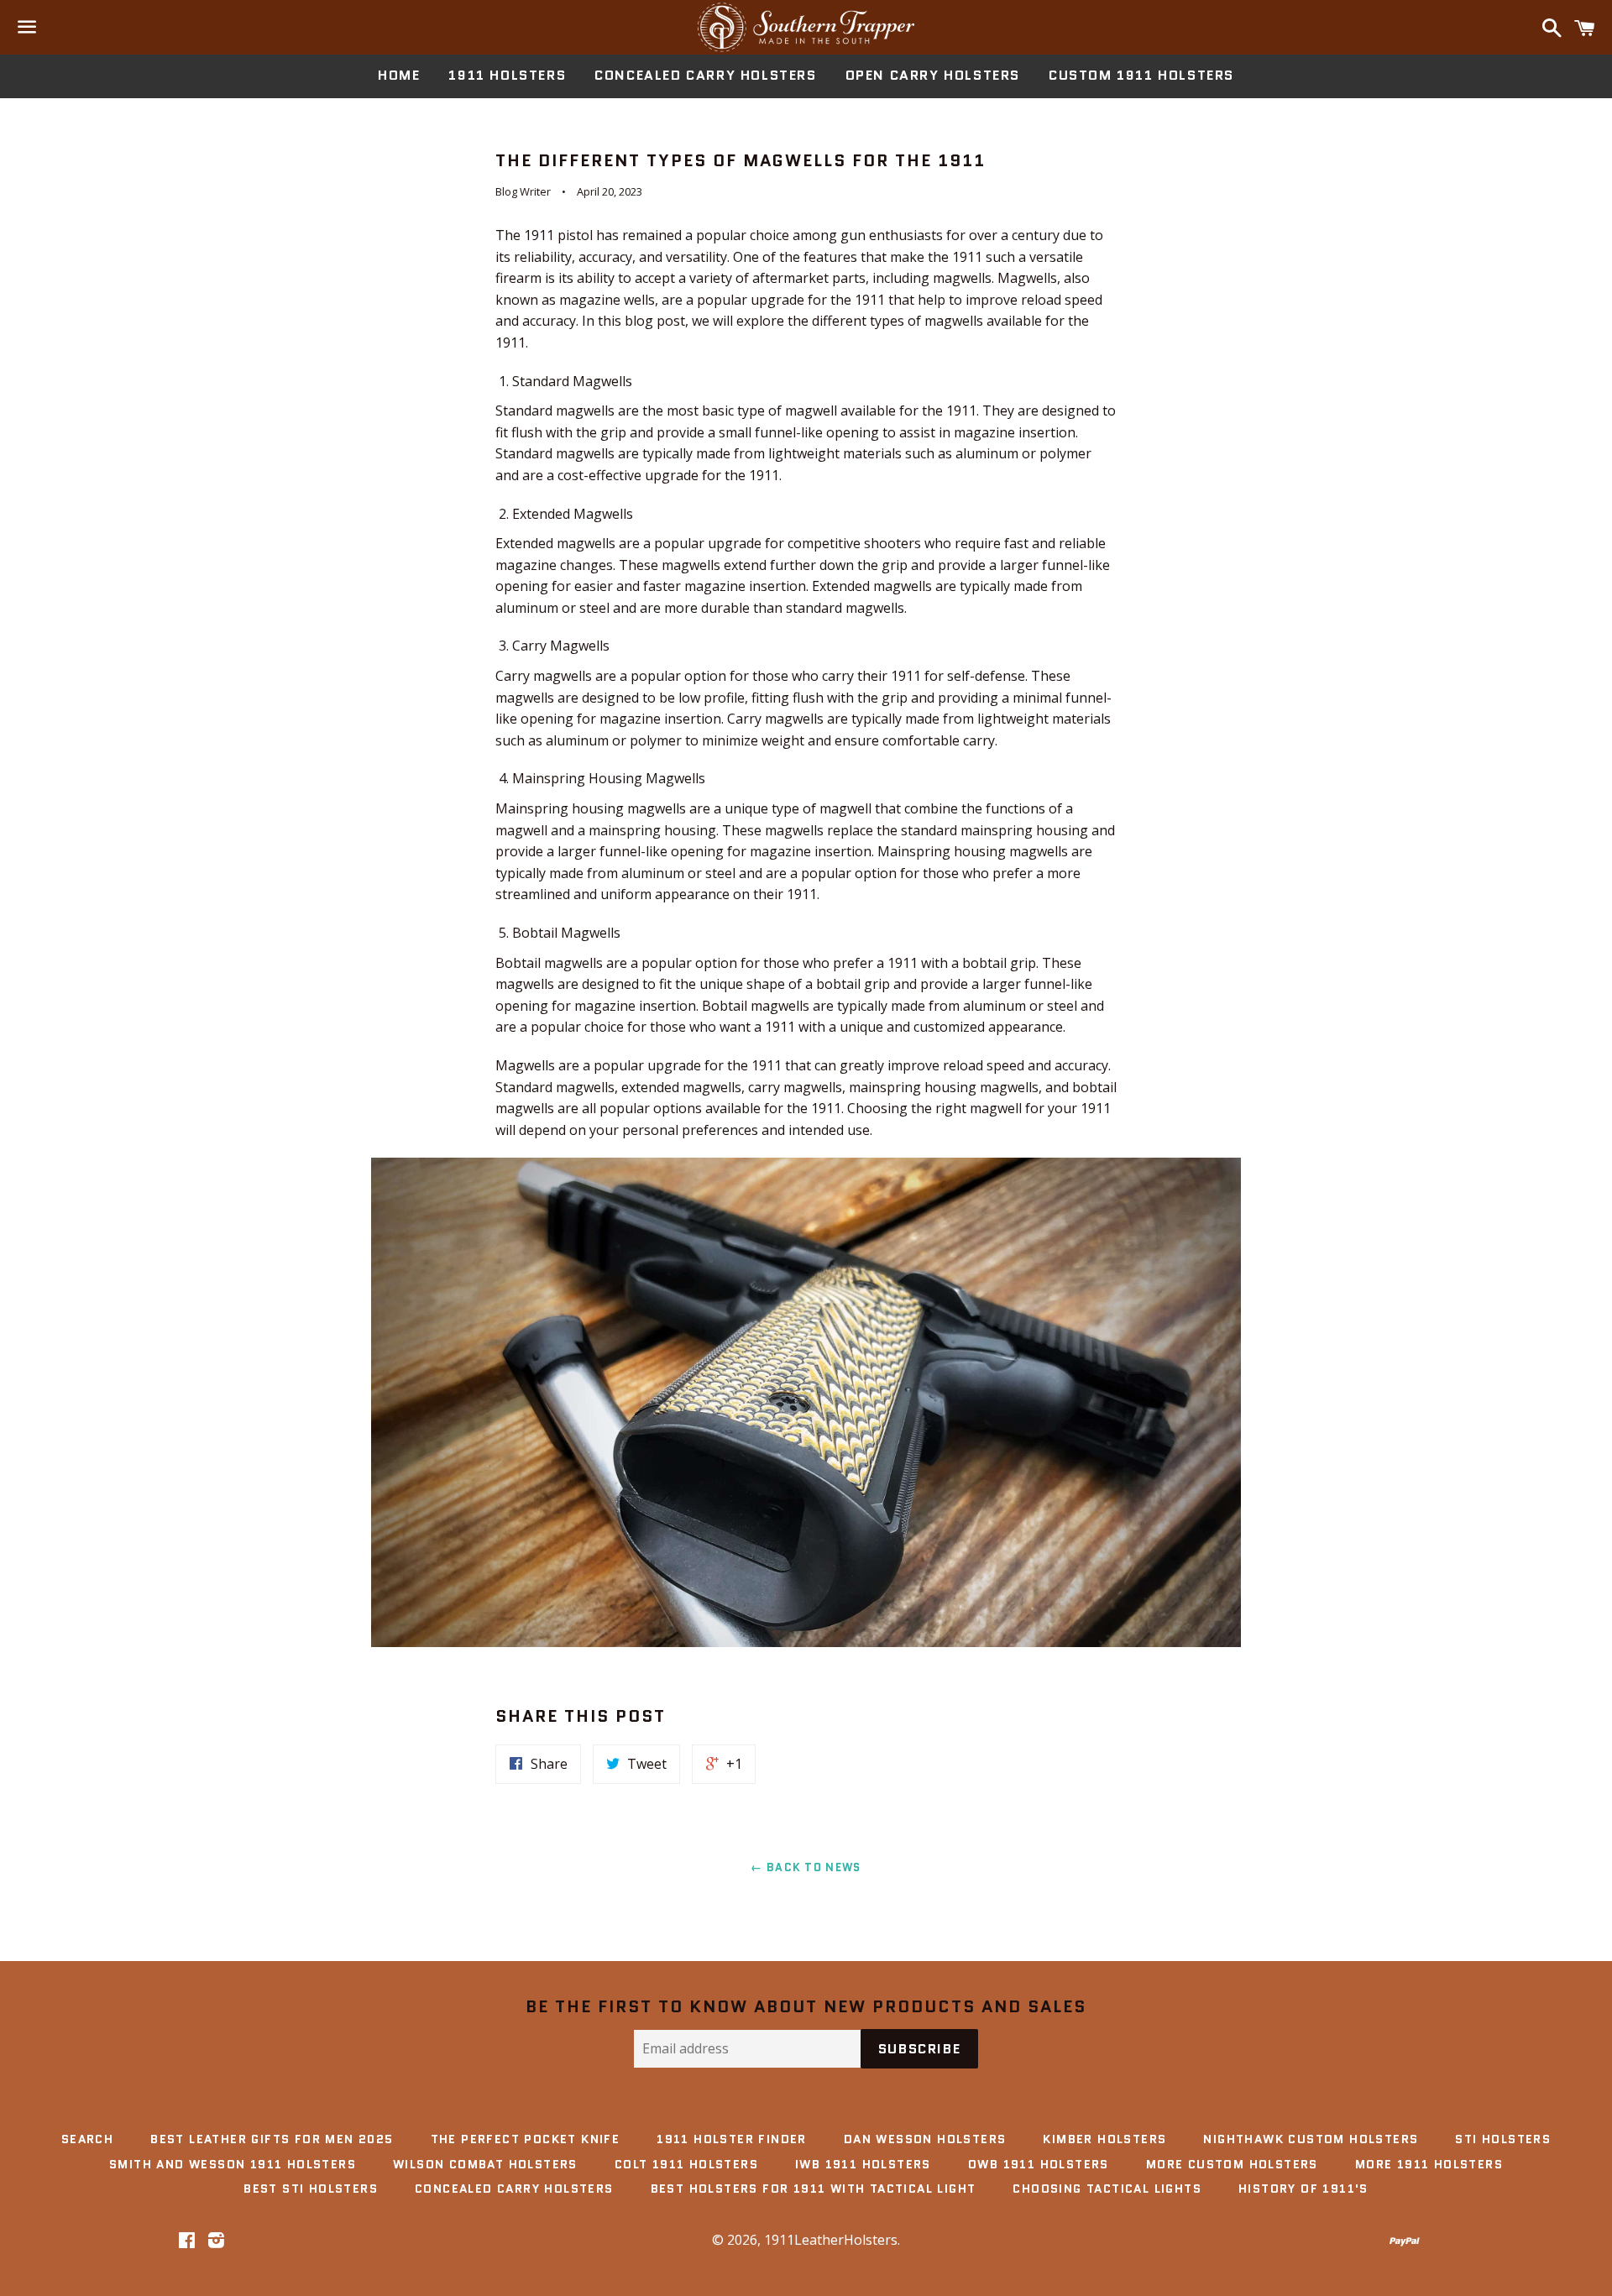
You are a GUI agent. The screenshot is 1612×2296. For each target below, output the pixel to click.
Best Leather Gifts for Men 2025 (272, 2139)
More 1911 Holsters (1429, 2164)
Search (87, 2139)
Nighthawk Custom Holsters (1311, 2139)
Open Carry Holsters (933, 75)
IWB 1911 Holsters (863, 2164)
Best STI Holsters (311, 2189)
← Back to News (806, 1867)
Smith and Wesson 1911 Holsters (233, 2164)
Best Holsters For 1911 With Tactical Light (814, 2189)
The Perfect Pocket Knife (526, 2139)
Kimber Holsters (1104, 2139)
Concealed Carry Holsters (705, 75)
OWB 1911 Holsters (1039, 2164)
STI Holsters (1503, 2139)
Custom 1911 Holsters (1141, 75)
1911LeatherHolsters (831, 2240)
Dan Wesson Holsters (925, 2139)
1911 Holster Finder (732, 2139)
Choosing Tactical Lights (1107, 2189)
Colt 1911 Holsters (686, 2164)
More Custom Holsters (1232, 2164)
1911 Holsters (507, 75)
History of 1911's (1303, 2189)
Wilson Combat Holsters (485, 2164)
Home (399, 75)
